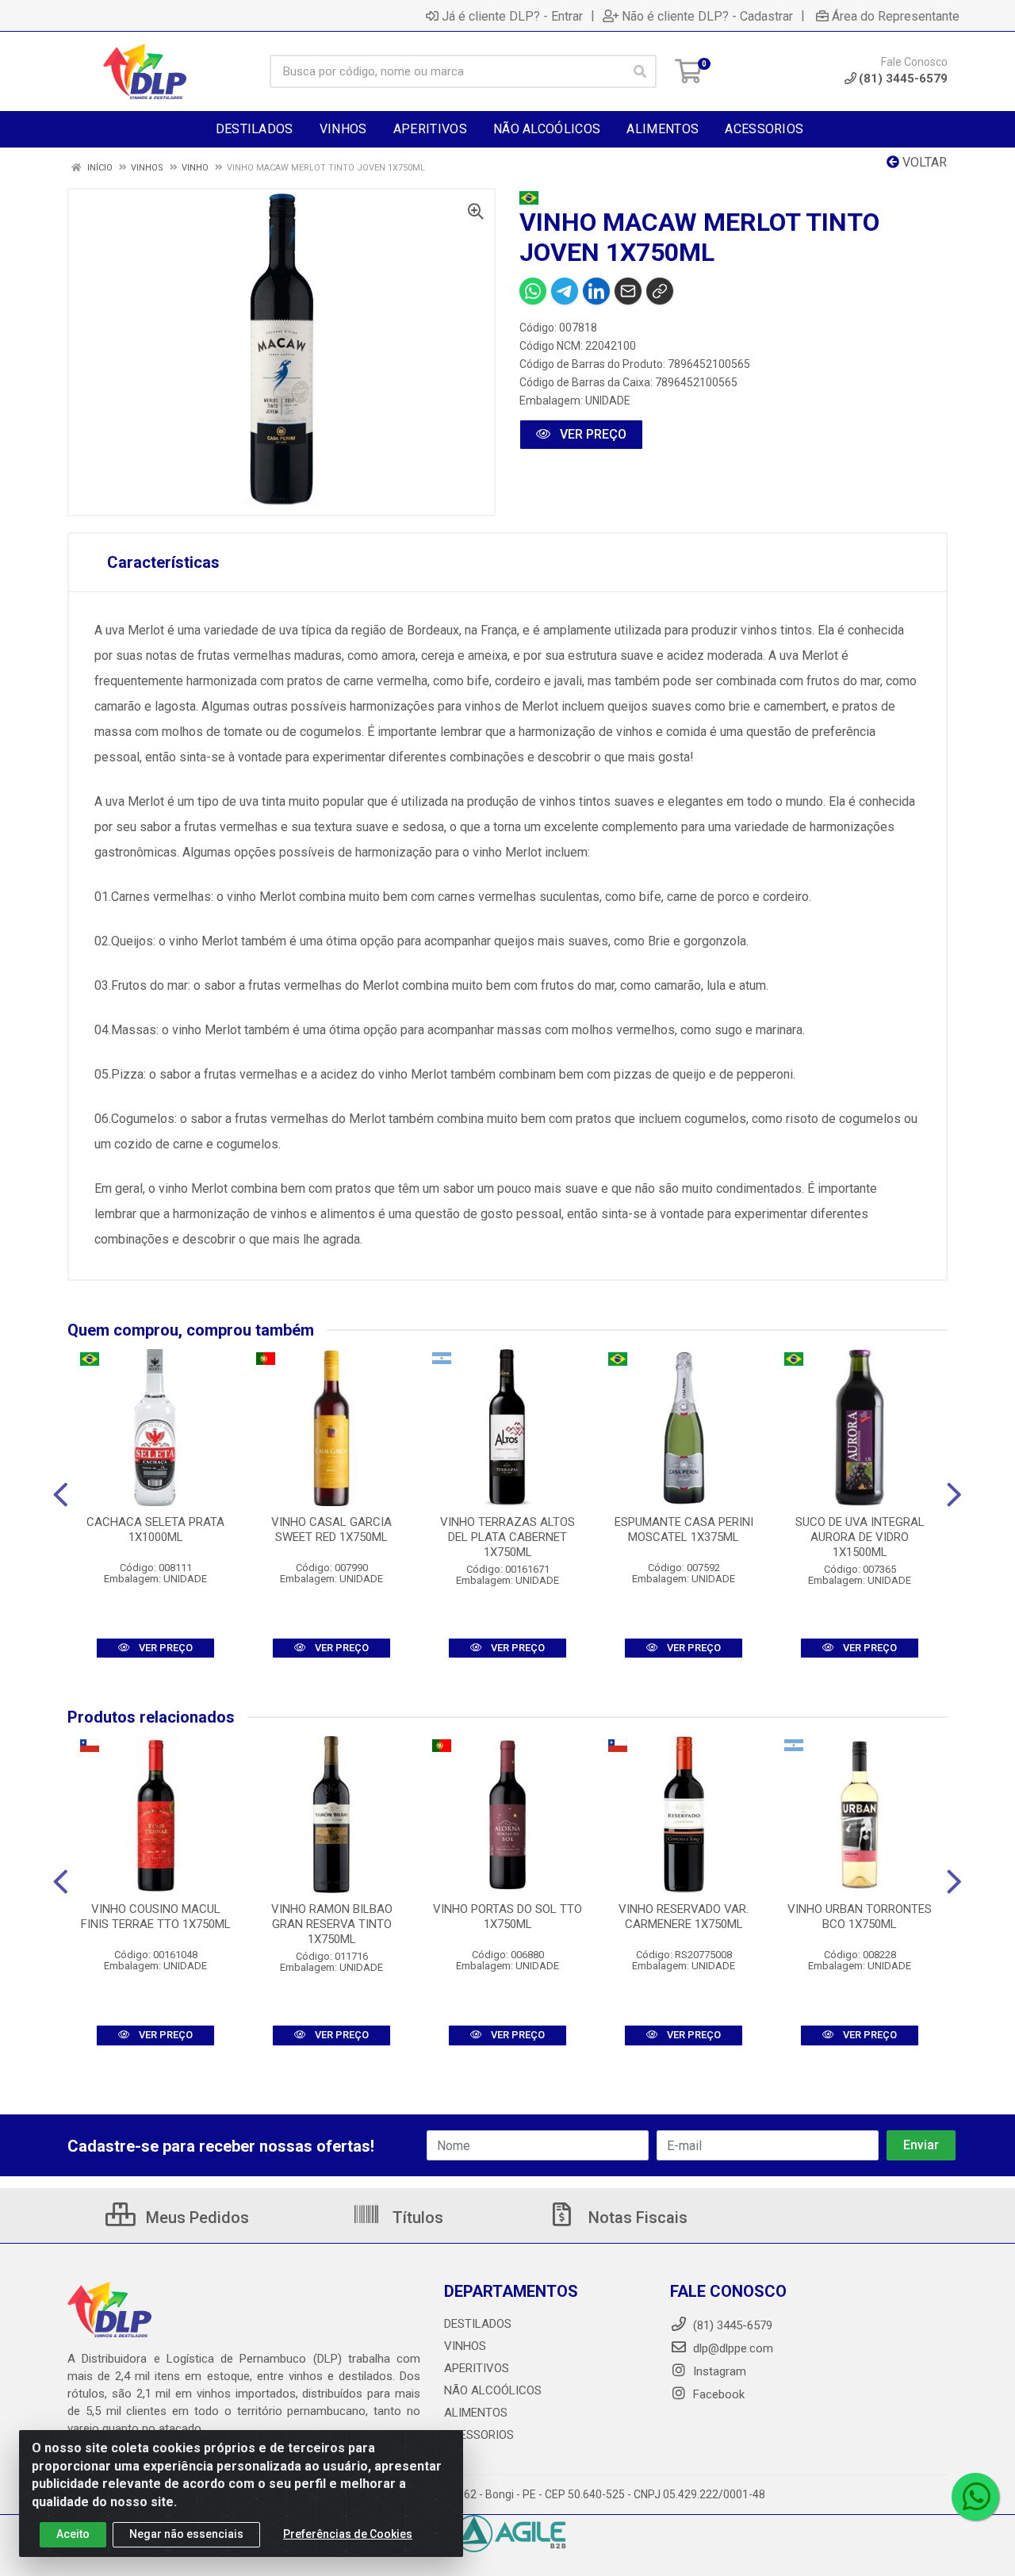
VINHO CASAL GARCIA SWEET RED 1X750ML (331, 1529)
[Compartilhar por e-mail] (628, 291)
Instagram (718, 2371)
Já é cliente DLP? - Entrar (512, 16)
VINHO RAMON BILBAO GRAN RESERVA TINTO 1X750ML (332, 1924)
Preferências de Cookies (348, 2534)
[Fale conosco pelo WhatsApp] (975, 2497)
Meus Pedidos (195, 2218)
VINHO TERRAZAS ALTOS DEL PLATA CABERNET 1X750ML (507, 1537)
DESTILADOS (478, 2324)
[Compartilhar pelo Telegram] (565, 291)
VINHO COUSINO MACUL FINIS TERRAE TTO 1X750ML (156, 1917)
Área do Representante (896, 16)
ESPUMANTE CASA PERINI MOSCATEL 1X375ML (684, 1529)
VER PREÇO (592, 434)
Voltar (923, 162)
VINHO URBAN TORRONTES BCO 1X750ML (860, 1917)
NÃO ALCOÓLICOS (493, 2390)
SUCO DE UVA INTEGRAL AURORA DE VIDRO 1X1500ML (860, 1537)
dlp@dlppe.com (733, 2348)
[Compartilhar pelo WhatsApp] (533, 291)
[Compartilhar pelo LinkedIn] (596, 291)
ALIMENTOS (476, 2413)
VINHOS (465, 2346)
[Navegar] (61, 1495)
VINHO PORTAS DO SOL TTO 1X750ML (507, 1917)
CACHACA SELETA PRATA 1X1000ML (155, 1529)
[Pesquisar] (640, 71)
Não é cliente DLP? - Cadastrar (707, 16)
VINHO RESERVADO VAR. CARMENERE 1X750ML (684, 1917)
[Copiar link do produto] (660, 291)
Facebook (717, 2394)
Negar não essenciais (186, 2534)
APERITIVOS (477, 2368)
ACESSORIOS (479, 2435)
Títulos (416, 2218)
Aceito (73, 2534)
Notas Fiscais (636, 2218)
